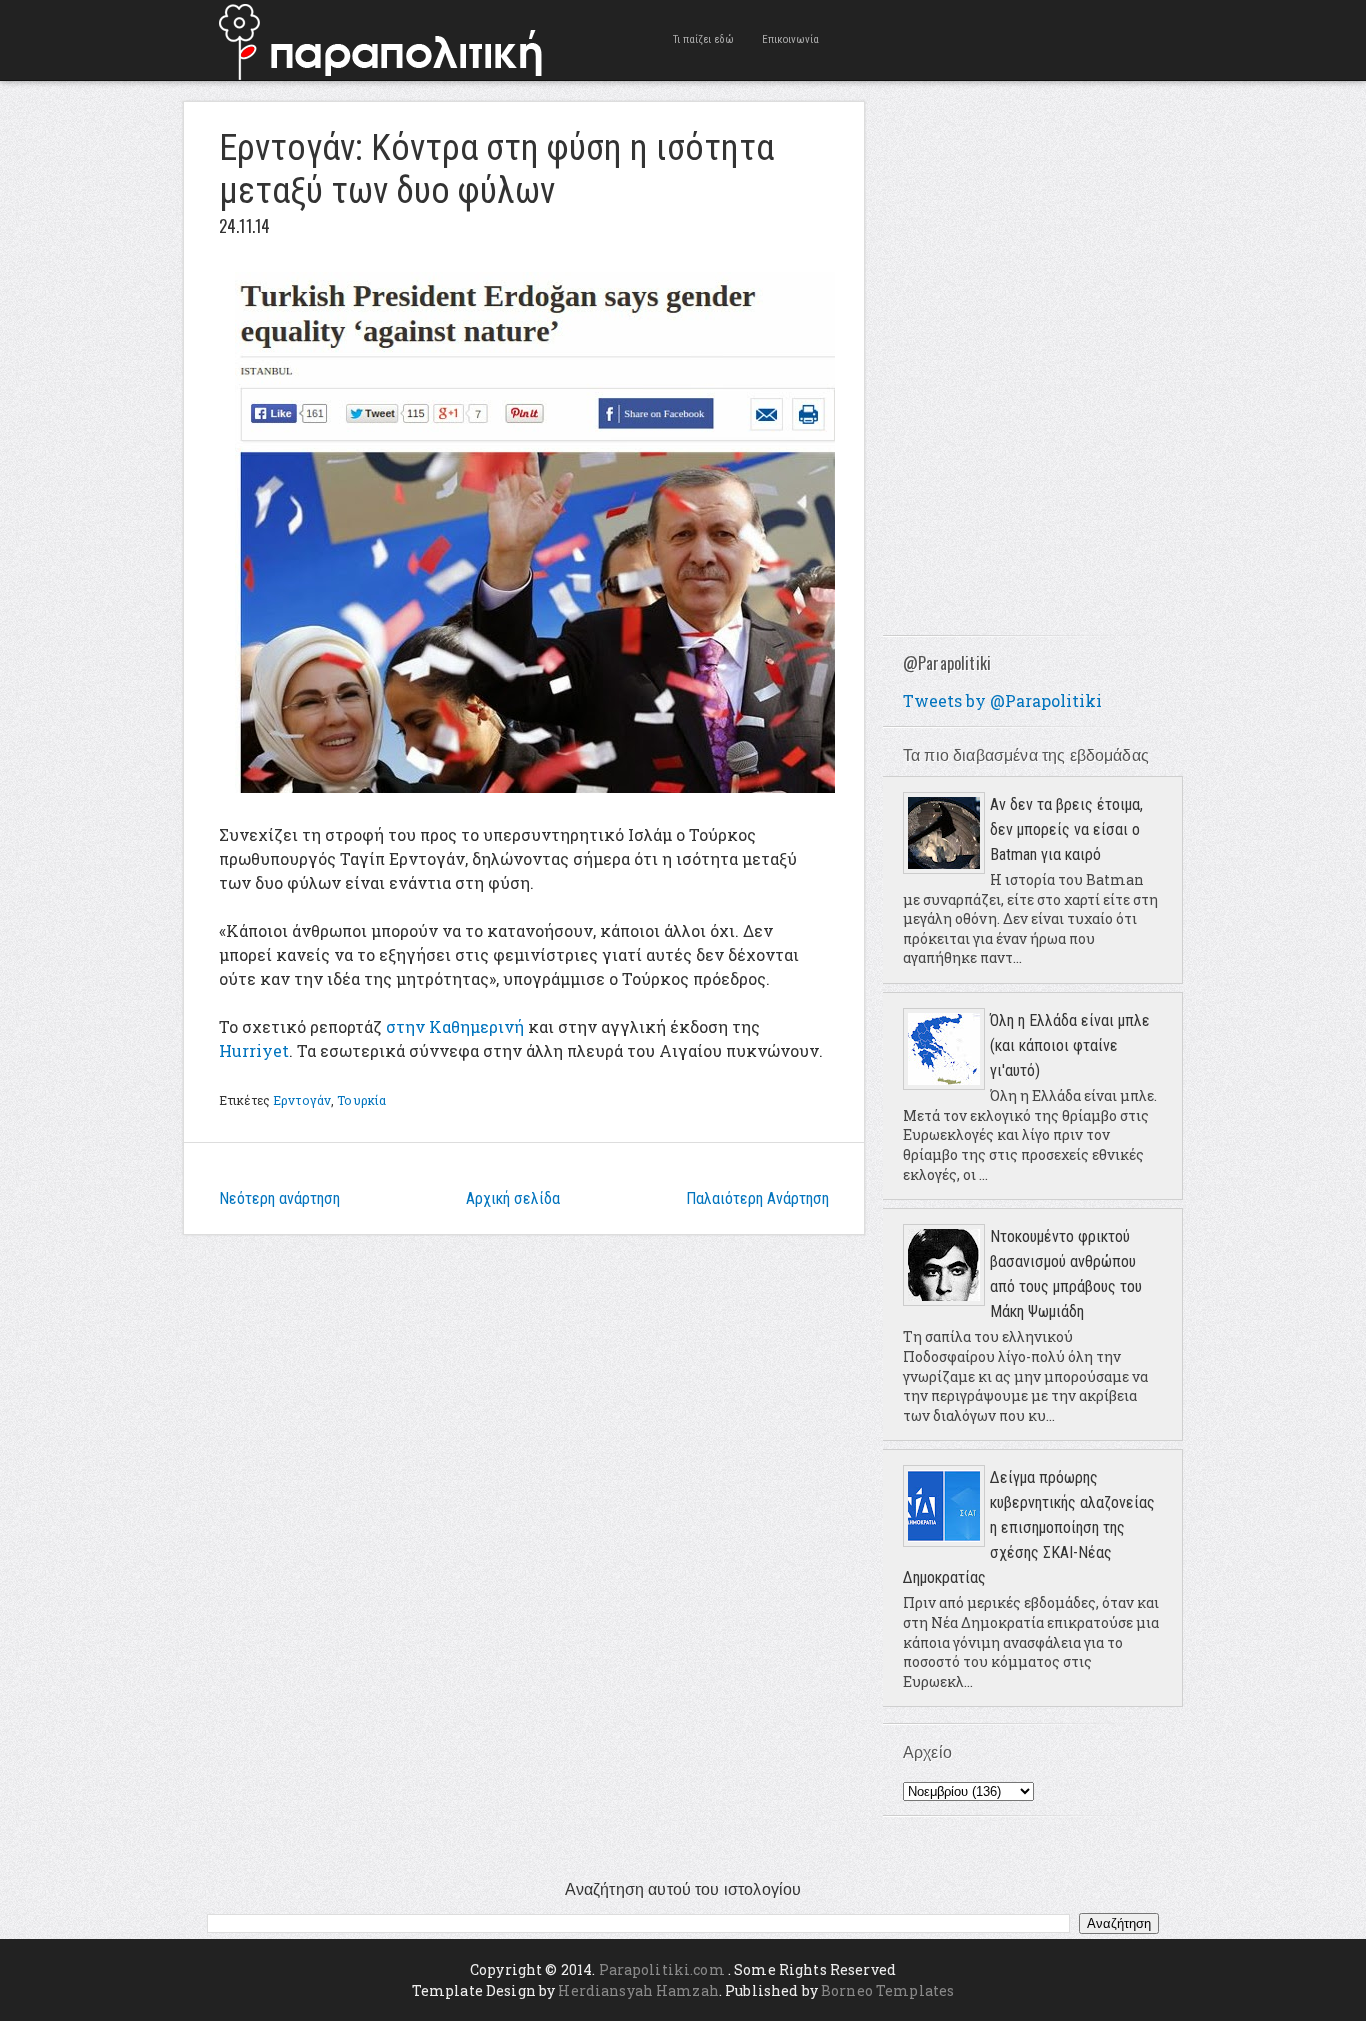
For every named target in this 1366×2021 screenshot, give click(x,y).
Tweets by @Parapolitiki (1002, 700)
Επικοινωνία (790, 39)
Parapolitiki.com (662, 1969)
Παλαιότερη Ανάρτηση (757, 1198)
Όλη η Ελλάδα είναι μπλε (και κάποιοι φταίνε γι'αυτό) (1070, 1045)
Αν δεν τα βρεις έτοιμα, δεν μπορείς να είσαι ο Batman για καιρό (1066, 829)
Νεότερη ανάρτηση (279, 1198)
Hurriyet (254, 1050)
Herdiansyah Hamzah (638, 1990)
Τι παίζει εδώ (703, 39)
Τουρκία (361, 1100)
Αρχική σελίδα (513, 1198)
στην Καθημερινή (455, 1026)
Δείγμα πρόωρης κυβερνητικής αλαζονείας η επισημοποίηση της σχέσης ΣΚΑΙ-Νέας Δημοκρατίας (1029, 1527)
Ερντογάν (302, 1100)
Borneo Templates (887, 1990)
